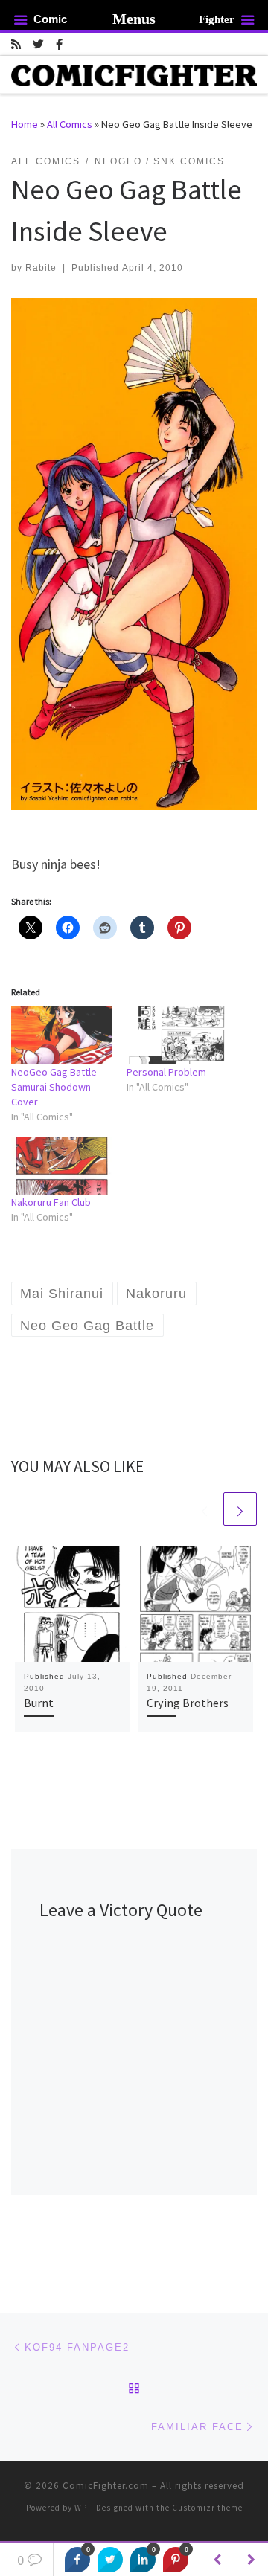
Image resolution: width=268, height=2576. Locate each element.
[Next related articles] (240, 1509)
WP (81, 2508)
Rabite (41, 268)
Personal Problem (166, 1072)
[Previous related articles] (204, 1509)
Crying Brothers (188, 1703)
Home (25, 124)
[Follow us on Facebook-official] (59, 44)
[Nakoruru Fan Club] (61, 1166)
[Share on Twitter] (110, 2560)
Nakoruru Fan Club (51, 1202)
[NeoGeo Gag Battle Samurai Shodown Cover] (61, 1035)
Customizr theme (207, 2508)
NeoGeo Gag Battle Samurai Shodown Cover (54, 1087)
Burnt (39, 1703)
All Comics (70, 124)
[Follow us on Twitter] (38, 44)
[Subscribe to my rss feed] (16, 44)
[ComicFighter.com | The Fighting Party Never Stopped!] (134, 74)
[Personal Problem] (177, 1035)
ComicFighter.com (106, 2486)
